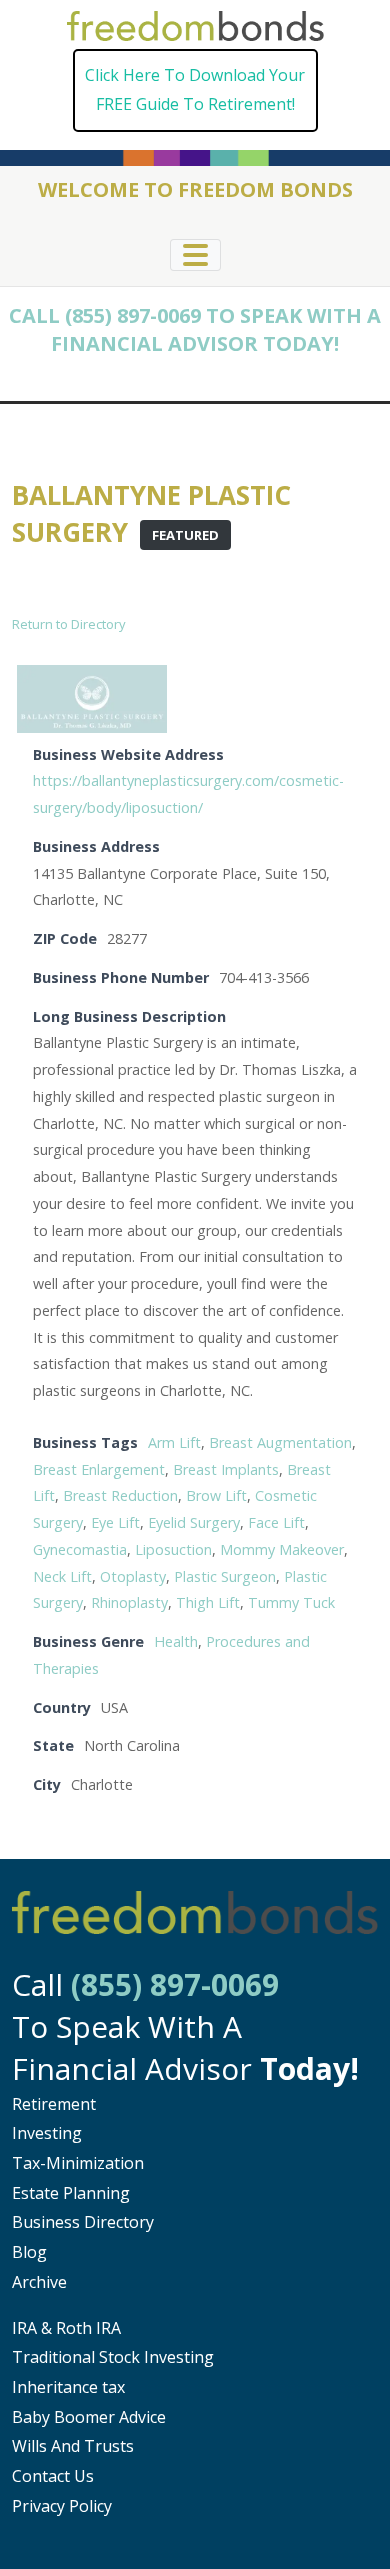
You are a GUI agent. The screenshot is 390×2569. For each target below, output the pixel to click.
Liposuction (173, 1549)
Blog (29, 2252)
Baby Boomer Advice (89, 2417)
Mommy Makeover (282, 1549)
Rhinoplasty (129, 1602)
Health (176, 1641)
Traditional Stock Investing (113, 2357)
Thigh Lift (208, 1602)
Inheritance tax (68, 2387)
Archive (39, 2282)
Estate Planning (71, 2193)
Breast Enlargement (99, 1469)
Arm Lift (174, 1442)
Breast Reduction (120, 1495)
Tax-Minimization (78, 2163)
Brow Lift (216, 1495)
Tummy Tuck (291, 1602)
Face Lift (276, 1522)
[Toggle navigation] (195, 255)
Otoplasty (133, 1576)
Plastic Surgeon (225, 1576)
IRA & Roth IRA (66, 2328)
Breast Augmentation (280, 1442)
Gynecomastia (80, 1549)
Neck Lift (62, 1576)
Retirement (54, 2104)
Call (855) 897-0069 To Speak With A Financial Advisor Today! (195, 329)
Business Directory (83, 2222)
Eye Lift (115, 1522)
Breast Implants (226, 1469)
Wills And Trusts (73, 2446)
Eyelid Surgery (194, 1522)
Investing (47, 2133)
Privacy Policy (62, 2506)
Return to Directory (69, 624)
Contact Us (53, 2476)
